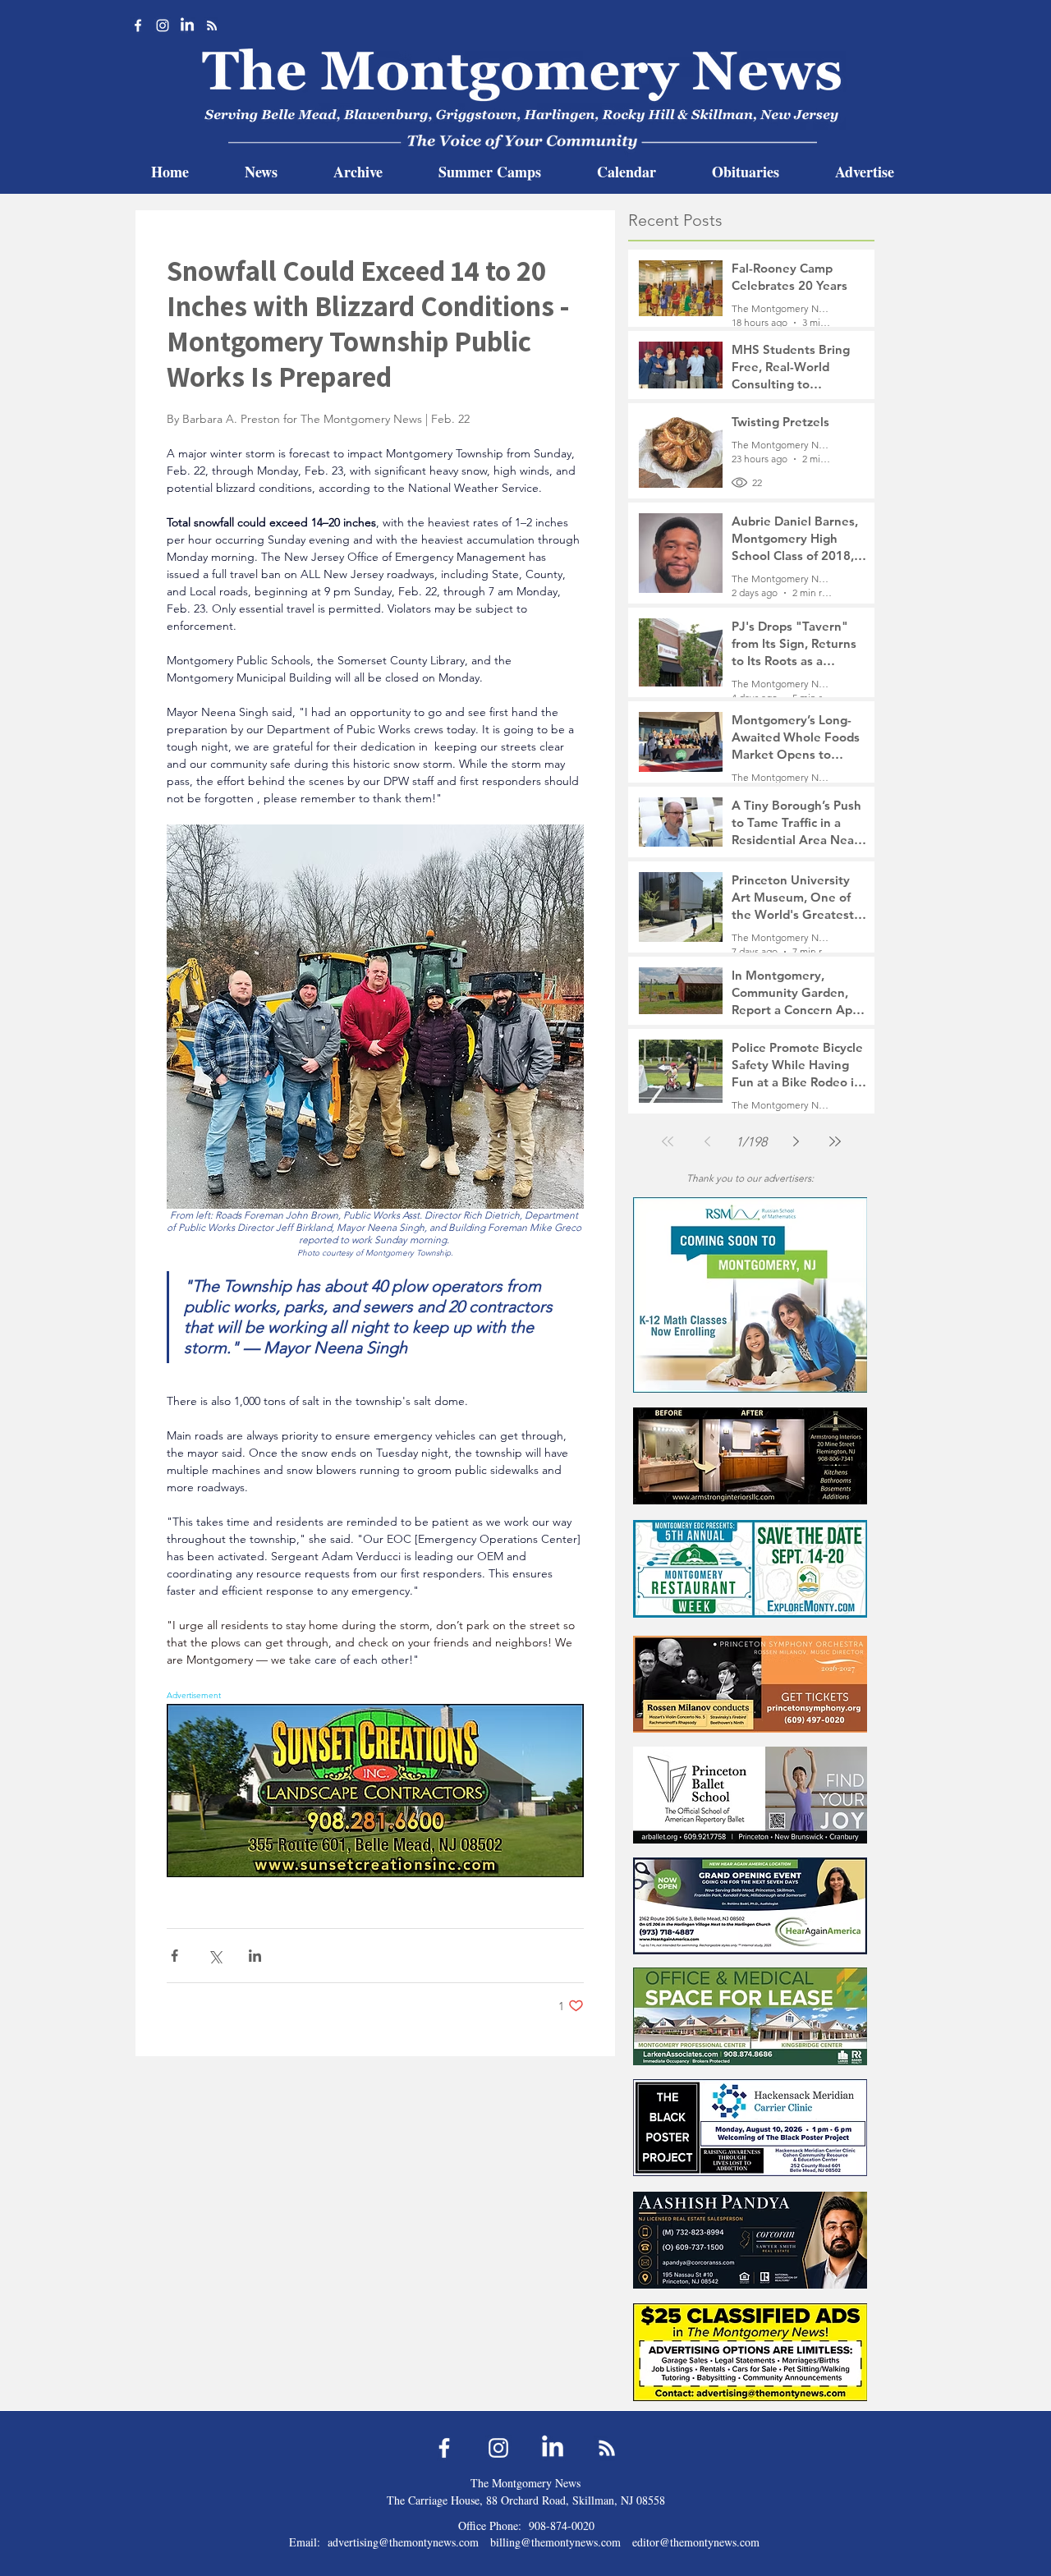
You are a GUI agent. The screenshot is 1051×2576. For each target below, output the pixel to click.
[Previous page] (707, 1141)
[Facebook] (138, 25)
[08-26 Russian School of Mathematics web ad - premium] (750, 1295)
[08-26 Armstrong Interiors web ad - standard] (750, 1456)
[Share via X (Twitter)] (215, 1956)
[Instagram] (163, 25)
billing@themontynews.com (555, 2542)
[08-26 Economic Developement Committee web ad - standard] (750, 1569)
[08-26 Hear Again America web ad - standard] (750, 1906)
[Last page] (835, 1141)
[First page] (668, 1141)
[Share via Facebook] (174, 1956)
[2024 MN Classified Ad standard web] (750, 2352)
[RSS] (212, 25)
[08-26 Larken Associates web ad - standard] (750, 2016)
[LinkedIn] (187, 25)
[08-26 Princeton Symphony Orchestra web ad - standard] (750, 1684)
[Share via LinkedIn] (255, 1956)
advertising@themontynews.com (403, 2542)
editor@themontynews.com (696, 2542)
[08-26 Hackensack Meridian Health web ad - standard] (750, 2127)
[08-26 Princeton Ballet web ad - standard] (750, 1795)
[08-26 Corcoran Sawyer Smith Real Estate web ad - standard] (750, 2240)
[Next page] (796, 1141)
